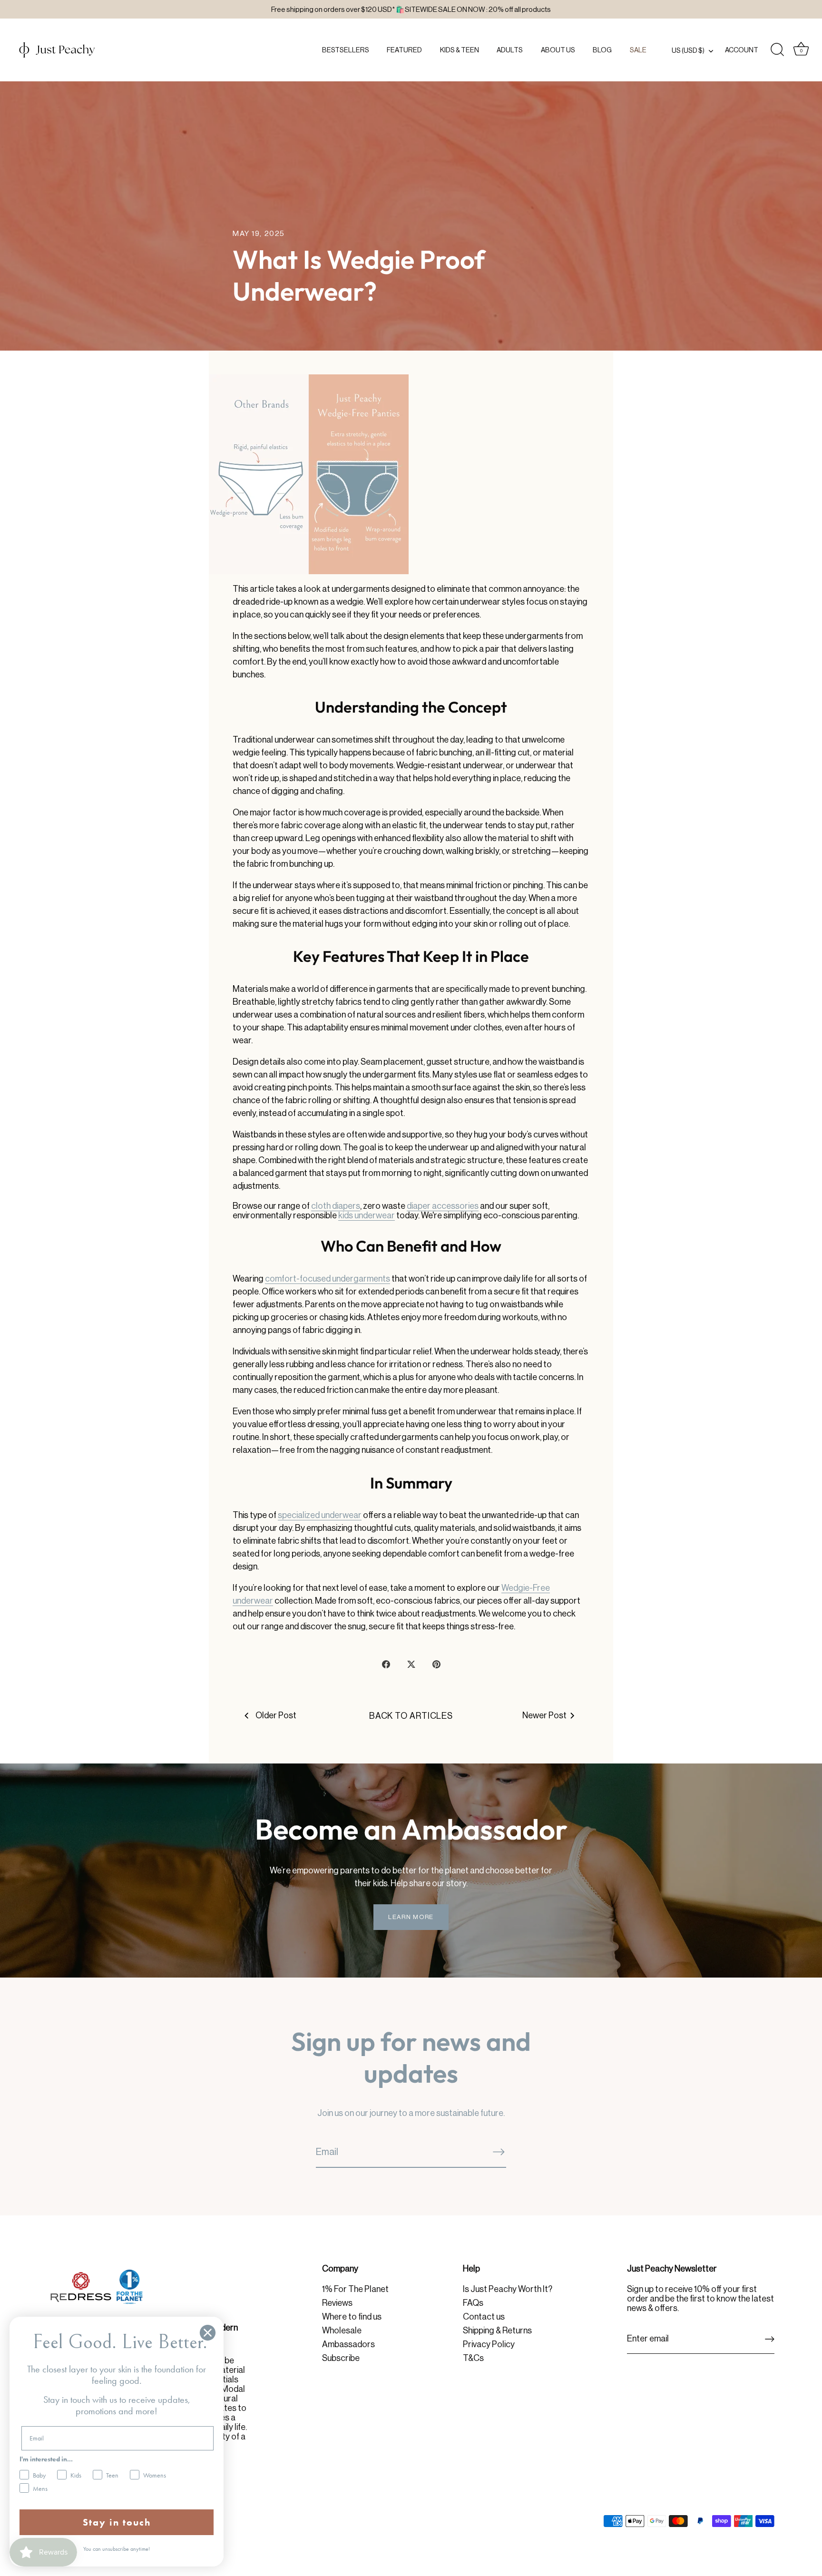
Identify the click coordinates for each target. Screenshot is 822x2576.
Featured (404, 50)
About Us (558, 50)
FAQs (473, 2303)
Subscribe (341, 2358)
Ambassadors (348, 2344)
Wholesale (342, 2331)
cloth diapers (336, 1206)
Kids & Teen (460, 50)
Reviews (337, 2303)
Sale (638, 50)
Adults (510, 50)
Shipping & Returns (497, 2331)
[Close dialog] (208, 2333)
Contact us (484, 2317)
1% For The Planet (355, 2289)
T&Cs (473, 2358)
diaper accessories (443, 1206)
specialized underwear (320, 1515)
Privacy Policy (489, 2344)
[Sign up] (770, 2339)
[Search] (777, 50)
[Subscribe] (499, 2152)
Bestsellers (346, 50)
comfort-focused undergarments (328, 1279)
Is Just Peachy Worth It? (508, 2289)
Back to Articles (411, 1716)
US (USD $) (688, 50)
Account (742, 50)
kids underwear (367, 1215)
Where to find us (352, 2317)
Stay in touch (117, 2522)
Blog (602, 50)
